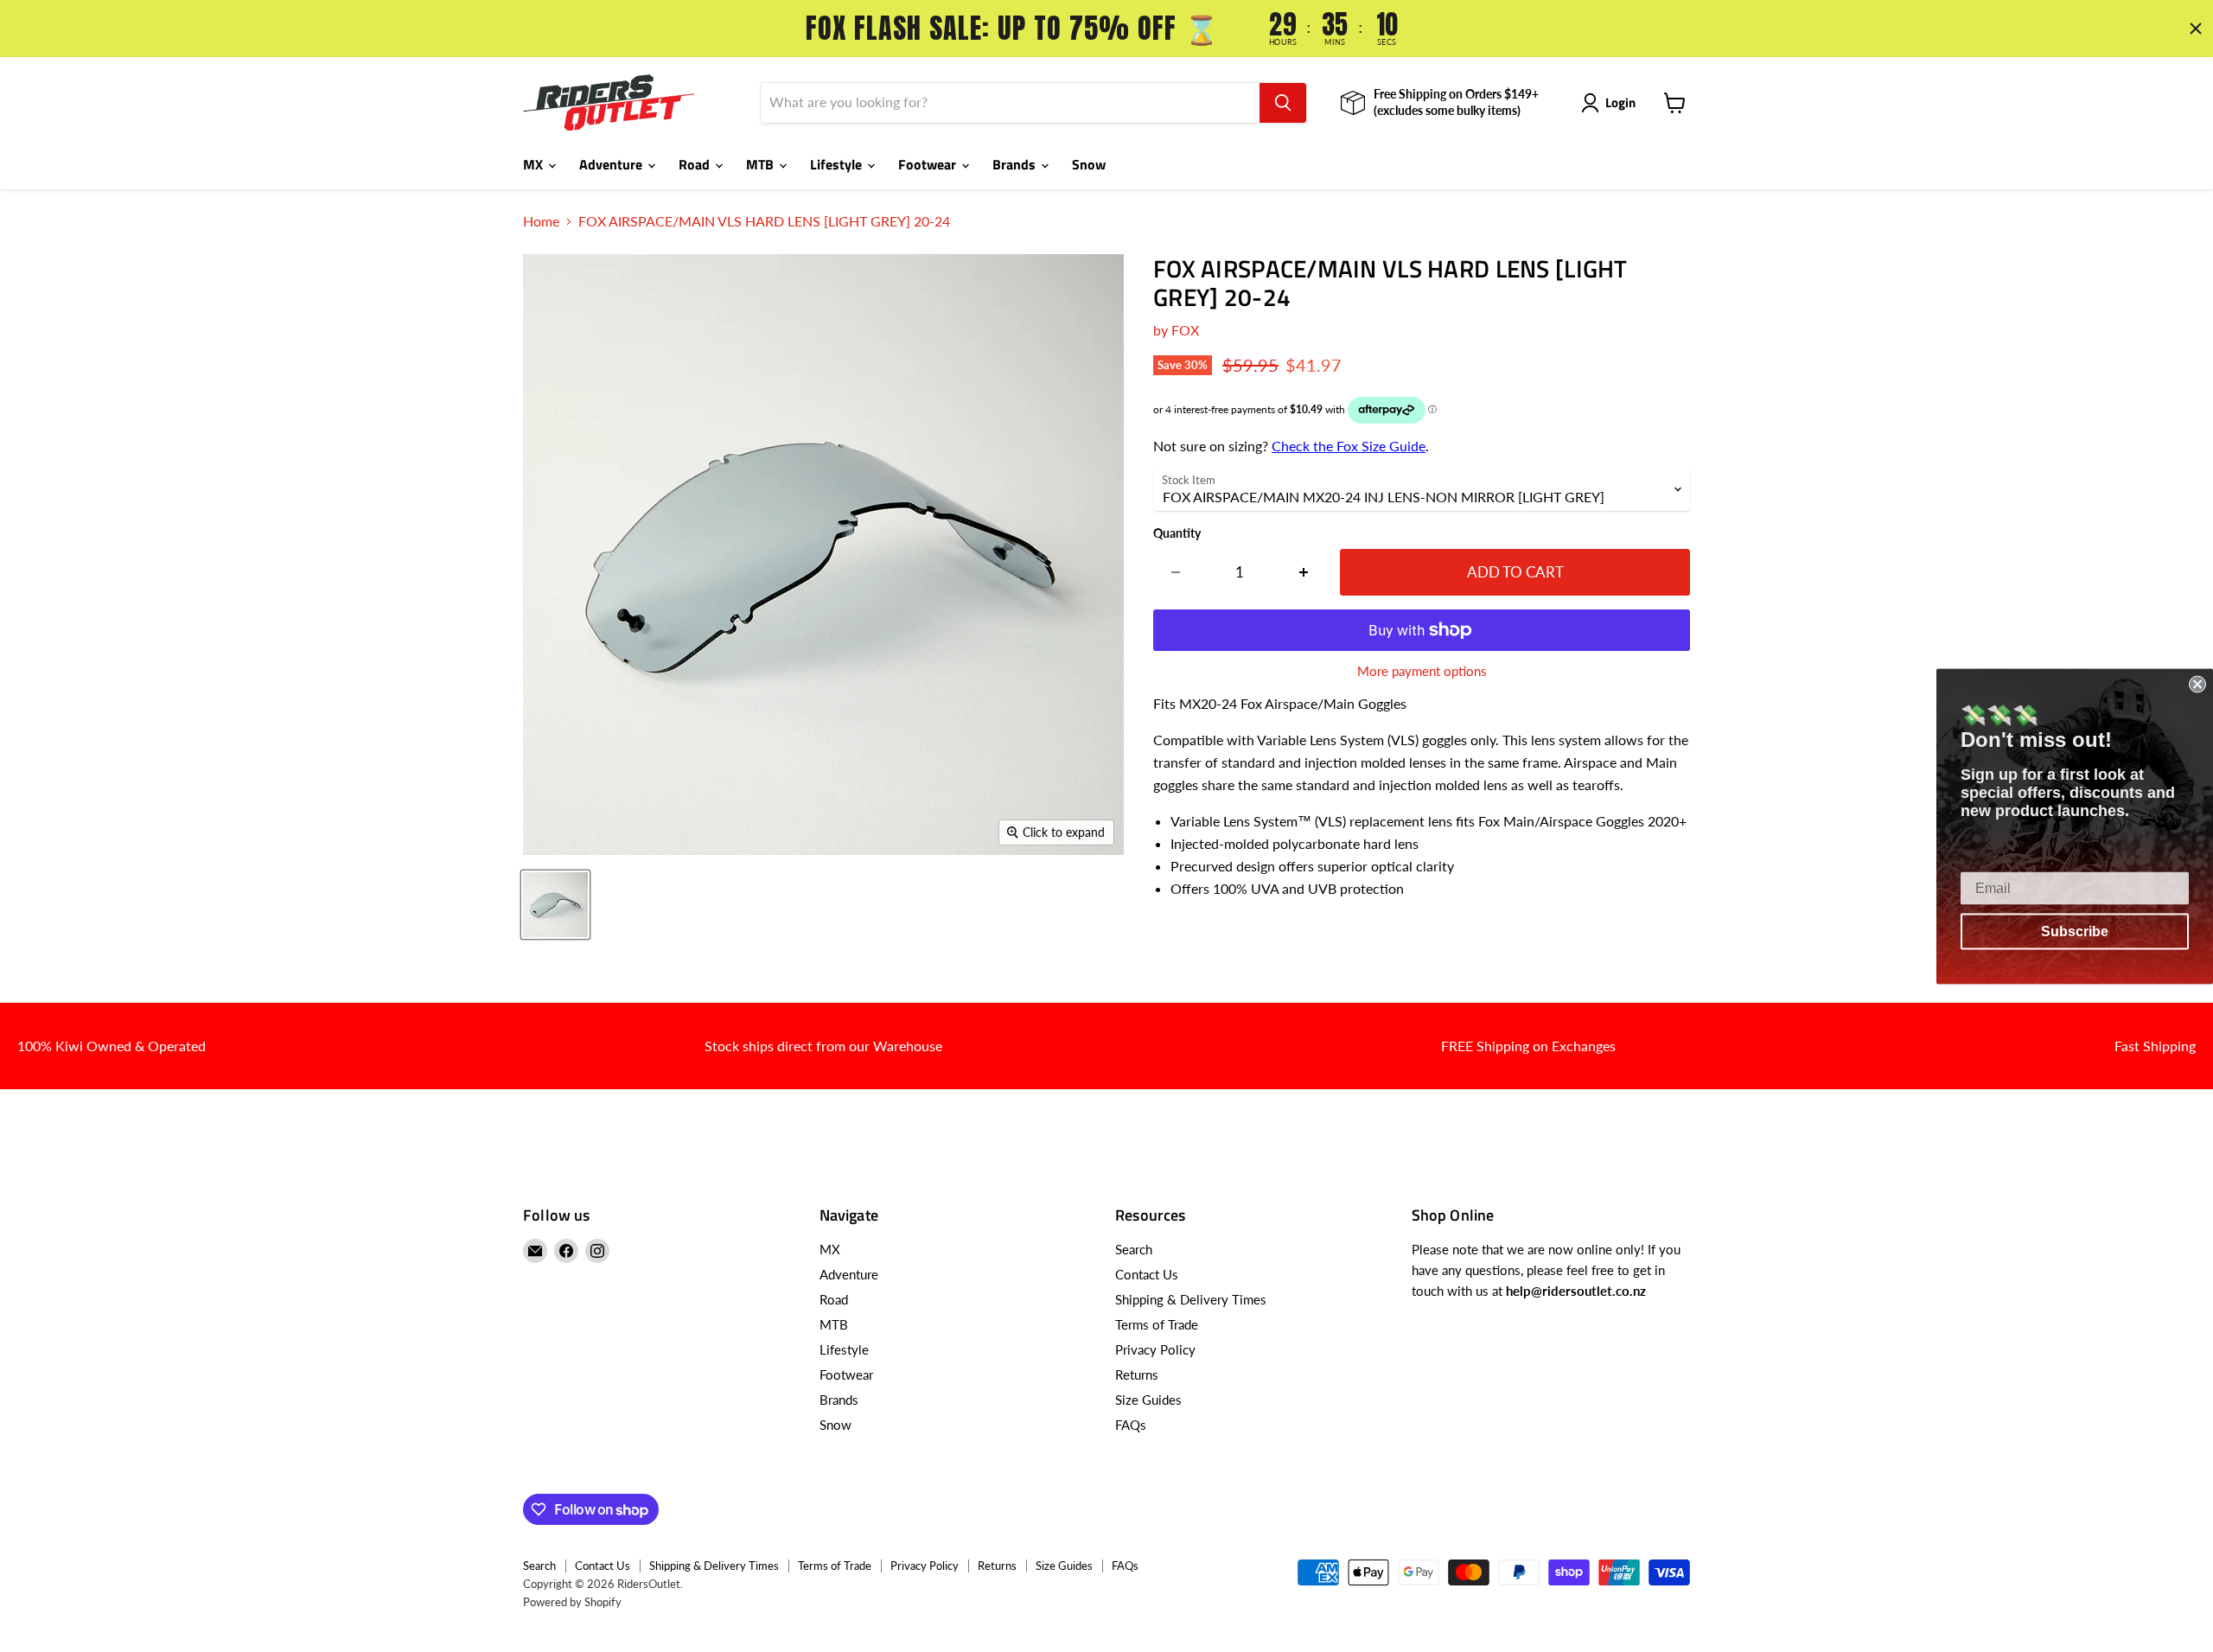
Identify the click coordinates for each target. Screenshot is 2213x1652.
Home (541, 221)
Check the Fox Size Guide (1349, 446)
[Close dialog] (2197, 684)
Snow (1089, 164)
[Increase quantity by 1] (1304, 572)
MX (535, 164)
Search (1134, 1249)
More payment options (1422, 671)
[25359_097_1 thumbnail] (555, 905)
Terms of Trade (1157, 1324)
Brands (1016, 164)
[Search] (1283, 103)
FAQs (1131, 1425)
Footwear (929, 164)
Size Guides (1148, 1400)
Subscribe (2075, 931)
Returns (1137, 1375)
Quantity (1177, 533)
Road (696, 164)
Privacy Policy (1155, 1349)
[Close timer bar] (2196, 29)
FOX (1185, 330)
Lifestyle (838, 164)
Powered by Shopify (572, 1602)
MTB (762, 164)
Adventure (612, 164)
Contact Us (1147, 1274)
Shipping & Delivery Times (1191, 1299)
